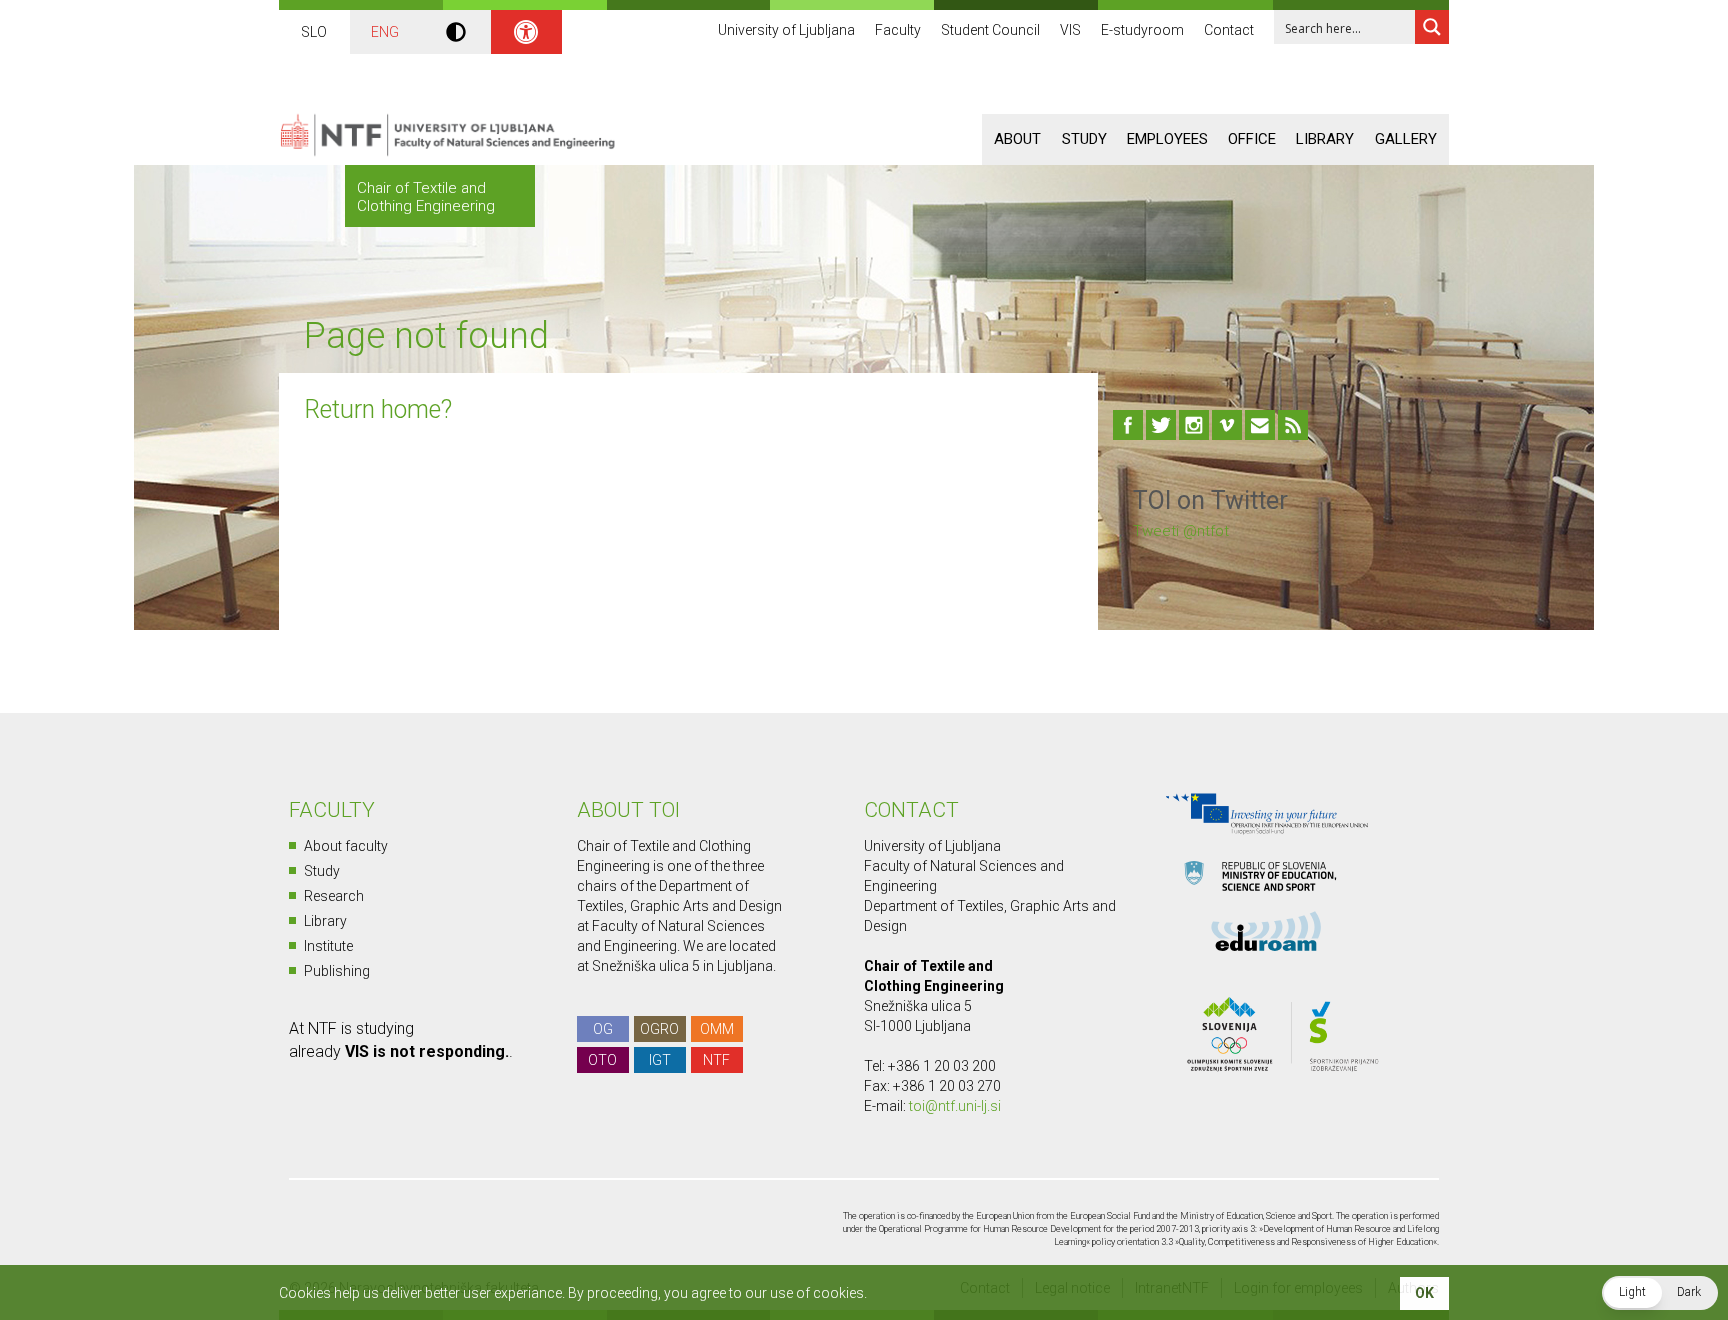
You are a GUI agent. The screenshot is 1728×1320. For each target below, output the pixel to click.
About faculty (346, 846)
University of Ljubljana (786, 30)
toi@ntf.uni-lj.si (955, 1106)
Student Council (990, 30)
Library (1325, 139)
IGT (660, 1060)
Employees (1167, 139)
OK (1424, 1293)
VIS (1070, 30)
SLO (314, 32)
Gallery (1406, 139)
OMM (717, 1029)
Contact (1229, 30)
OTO (602, 1060)
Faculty (898, 30)
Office (1252, 139)
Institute (328, 946)
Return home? (378, 409)
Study (1084, 139)
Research (334, 896)
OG (603, 1029)
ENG (385, 32)
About (1017, 139)
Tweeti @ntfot (1181, 531)
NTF (716, 1060)
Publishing (337, 971)
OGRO (659, 1029)
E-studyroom (1142, 30)
